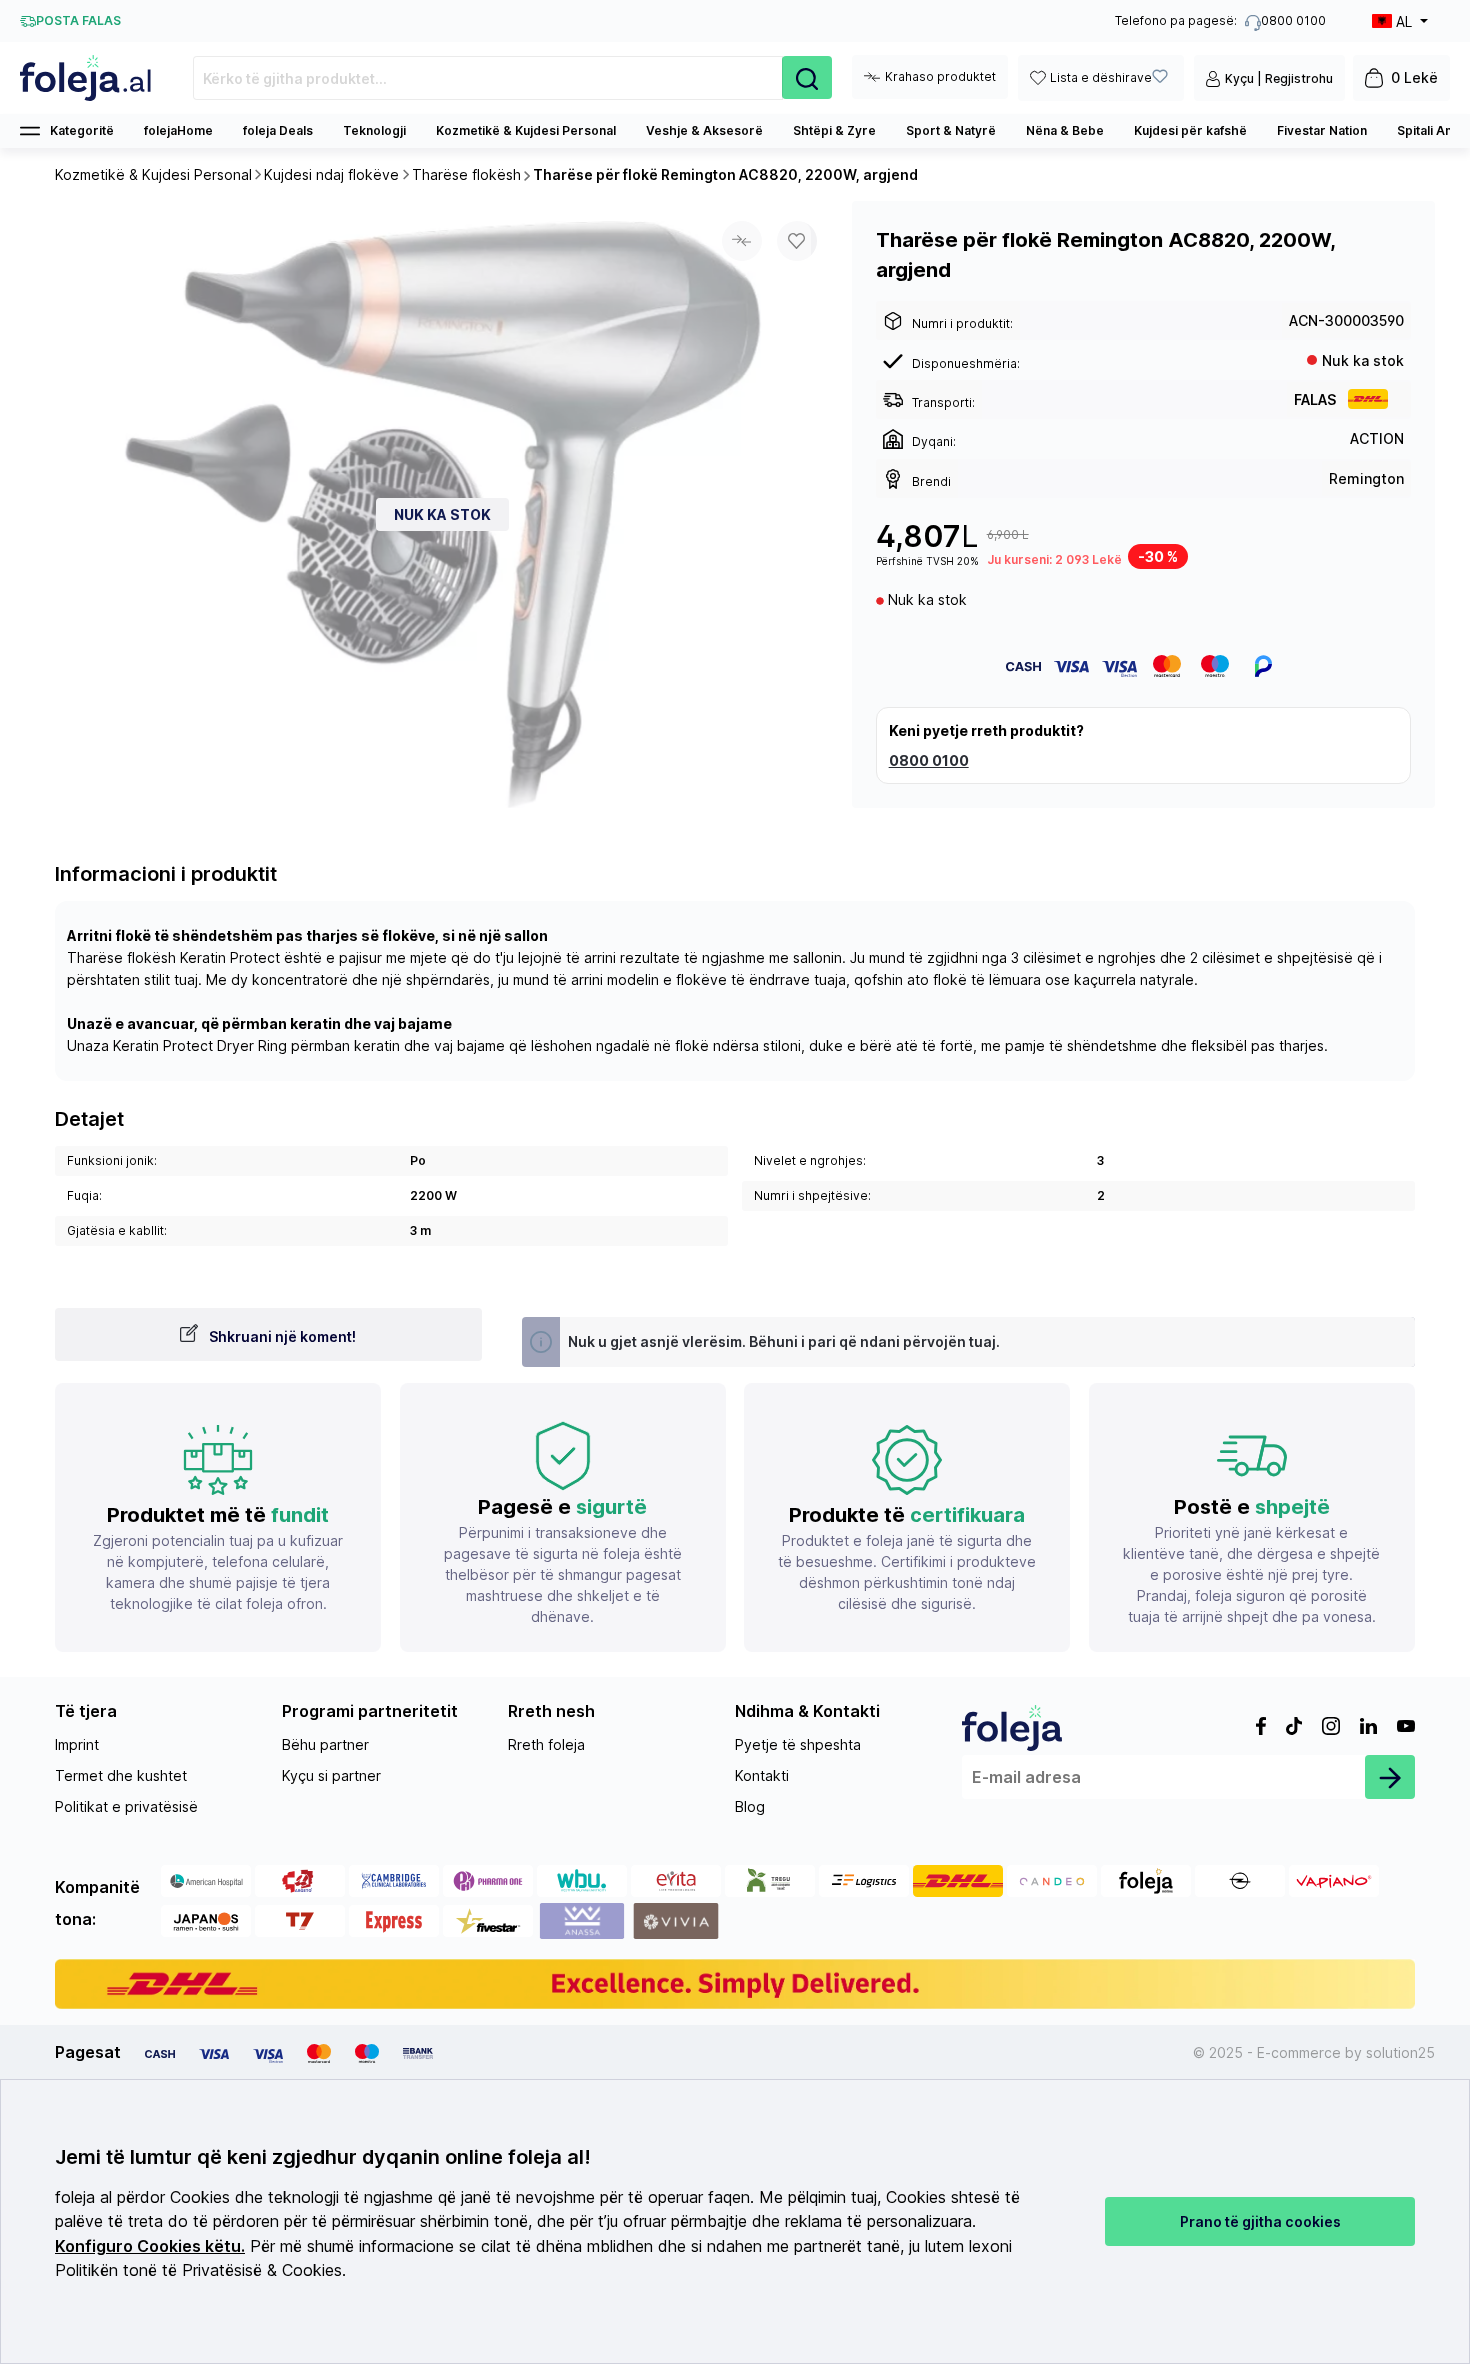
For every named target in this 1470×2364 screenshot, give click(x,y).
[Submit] (1390, 1777)
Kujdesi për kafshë (1190, 130)
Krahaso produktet (940, 76)
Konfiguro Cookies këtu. (150, 2246)
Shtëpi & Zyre (834, 130)
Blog (750, 1806)
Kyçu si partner (331, 1775)
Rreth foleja (546, 1744)
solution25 (1400, 2052)
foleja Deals (278, 130)
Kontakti (762, 1775)
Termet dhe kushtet (121, 1775)
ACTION (1377, 438)
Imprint (77, 1744)
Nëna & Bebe (1065, 130)
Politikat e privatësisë (126, 1806)
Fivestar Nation (1322, 130)
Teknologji (374, 130)
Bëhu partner (325, 1744)
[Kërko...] (807, 77)
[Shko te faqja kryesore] (86, 78)
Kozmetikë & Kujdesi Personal (526, 130)
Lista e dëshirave (1101, 77)
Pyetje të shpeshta (798, 1744)
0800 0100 (929, 760)
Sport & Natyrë (951, 130)
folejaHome (178, 130)
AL (1404, 21)
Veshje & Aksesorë (704, 130)
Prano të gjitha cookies (1260, 2221)
